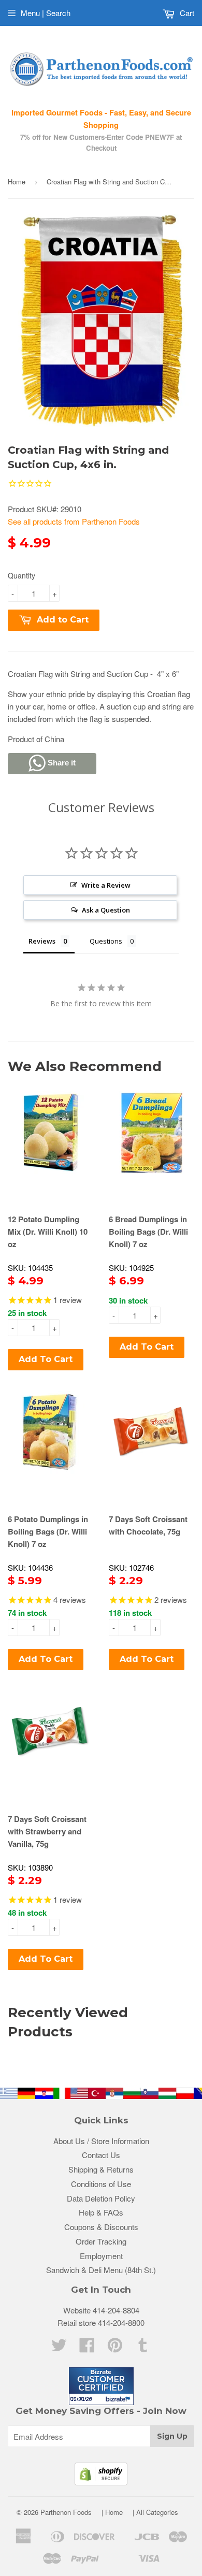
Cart (186, 13)
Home (17, 182)
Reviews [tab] (42, 941)
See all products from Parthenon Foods (74, 521)
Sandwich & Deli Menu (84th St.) (101, 2270)
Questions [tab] (106, 941)
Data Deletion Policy (101, 2198)
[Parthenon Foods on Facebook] (87, 2348)
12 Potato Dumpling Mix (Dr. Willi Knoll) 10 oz (48, 1232)
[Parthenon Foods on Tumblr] (143, 2348)
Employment (101, 2256)
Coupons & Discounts (101, 2227)
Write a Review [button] (106, 885)
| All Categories (155, 2512)
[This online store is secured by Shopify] (101, 2482)
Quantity (21, 575)
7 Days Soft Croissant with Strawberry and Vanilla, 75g (47, 1831)
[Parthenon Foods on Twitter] (59, 2348)
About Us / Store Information (101, 2141)
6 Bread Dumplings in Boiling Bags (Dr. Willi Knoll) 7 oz (148, 1232)
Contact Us (101, 2155)
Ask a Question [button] (106, 910)
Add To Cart (46, 1359)
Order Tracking (101, 2241)
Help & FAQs (101, 2212)
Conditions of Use (101, 2184)
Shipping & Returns (101, 2169)
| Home (112, 2512)
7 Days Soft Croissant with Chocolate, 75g (148, 1525)
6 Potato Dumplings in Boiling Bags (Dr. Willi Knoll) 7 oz (48, 1531)
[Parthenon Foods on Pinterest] (115, 2348)
